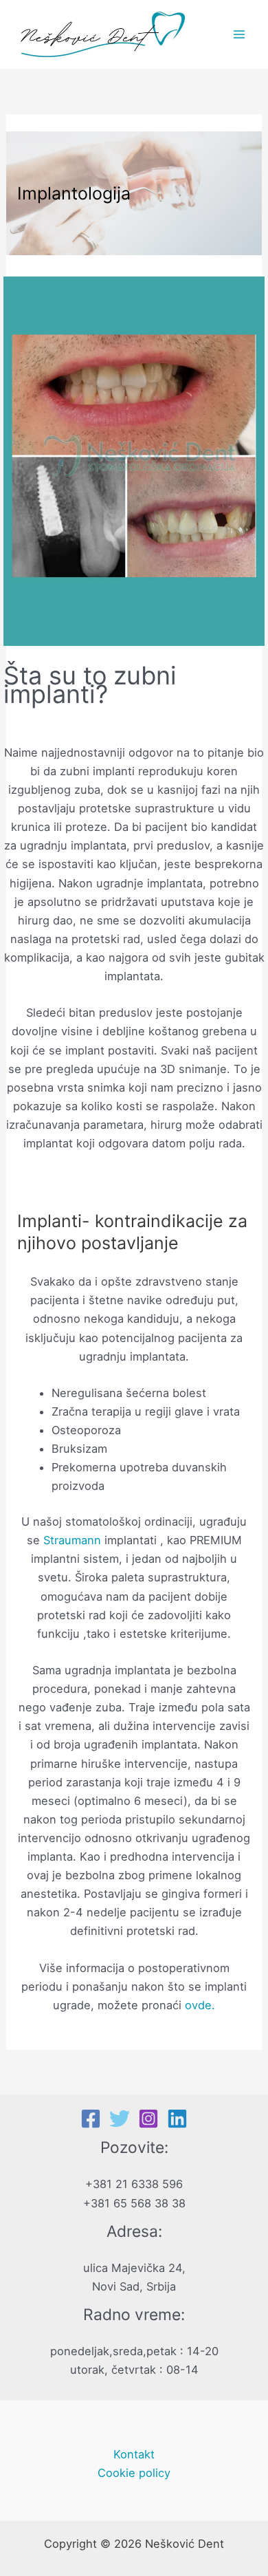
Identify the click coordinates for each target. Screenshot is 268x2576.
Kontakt (134, 2454)
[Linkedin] (177, 2119)
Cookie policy (134, 2473)
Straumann (72, 1540)
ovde (197, 2005)
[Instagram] (148, 2119)
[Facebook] (91, 2119)
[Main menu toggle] (239, 35)
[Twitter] (120, 2119)
